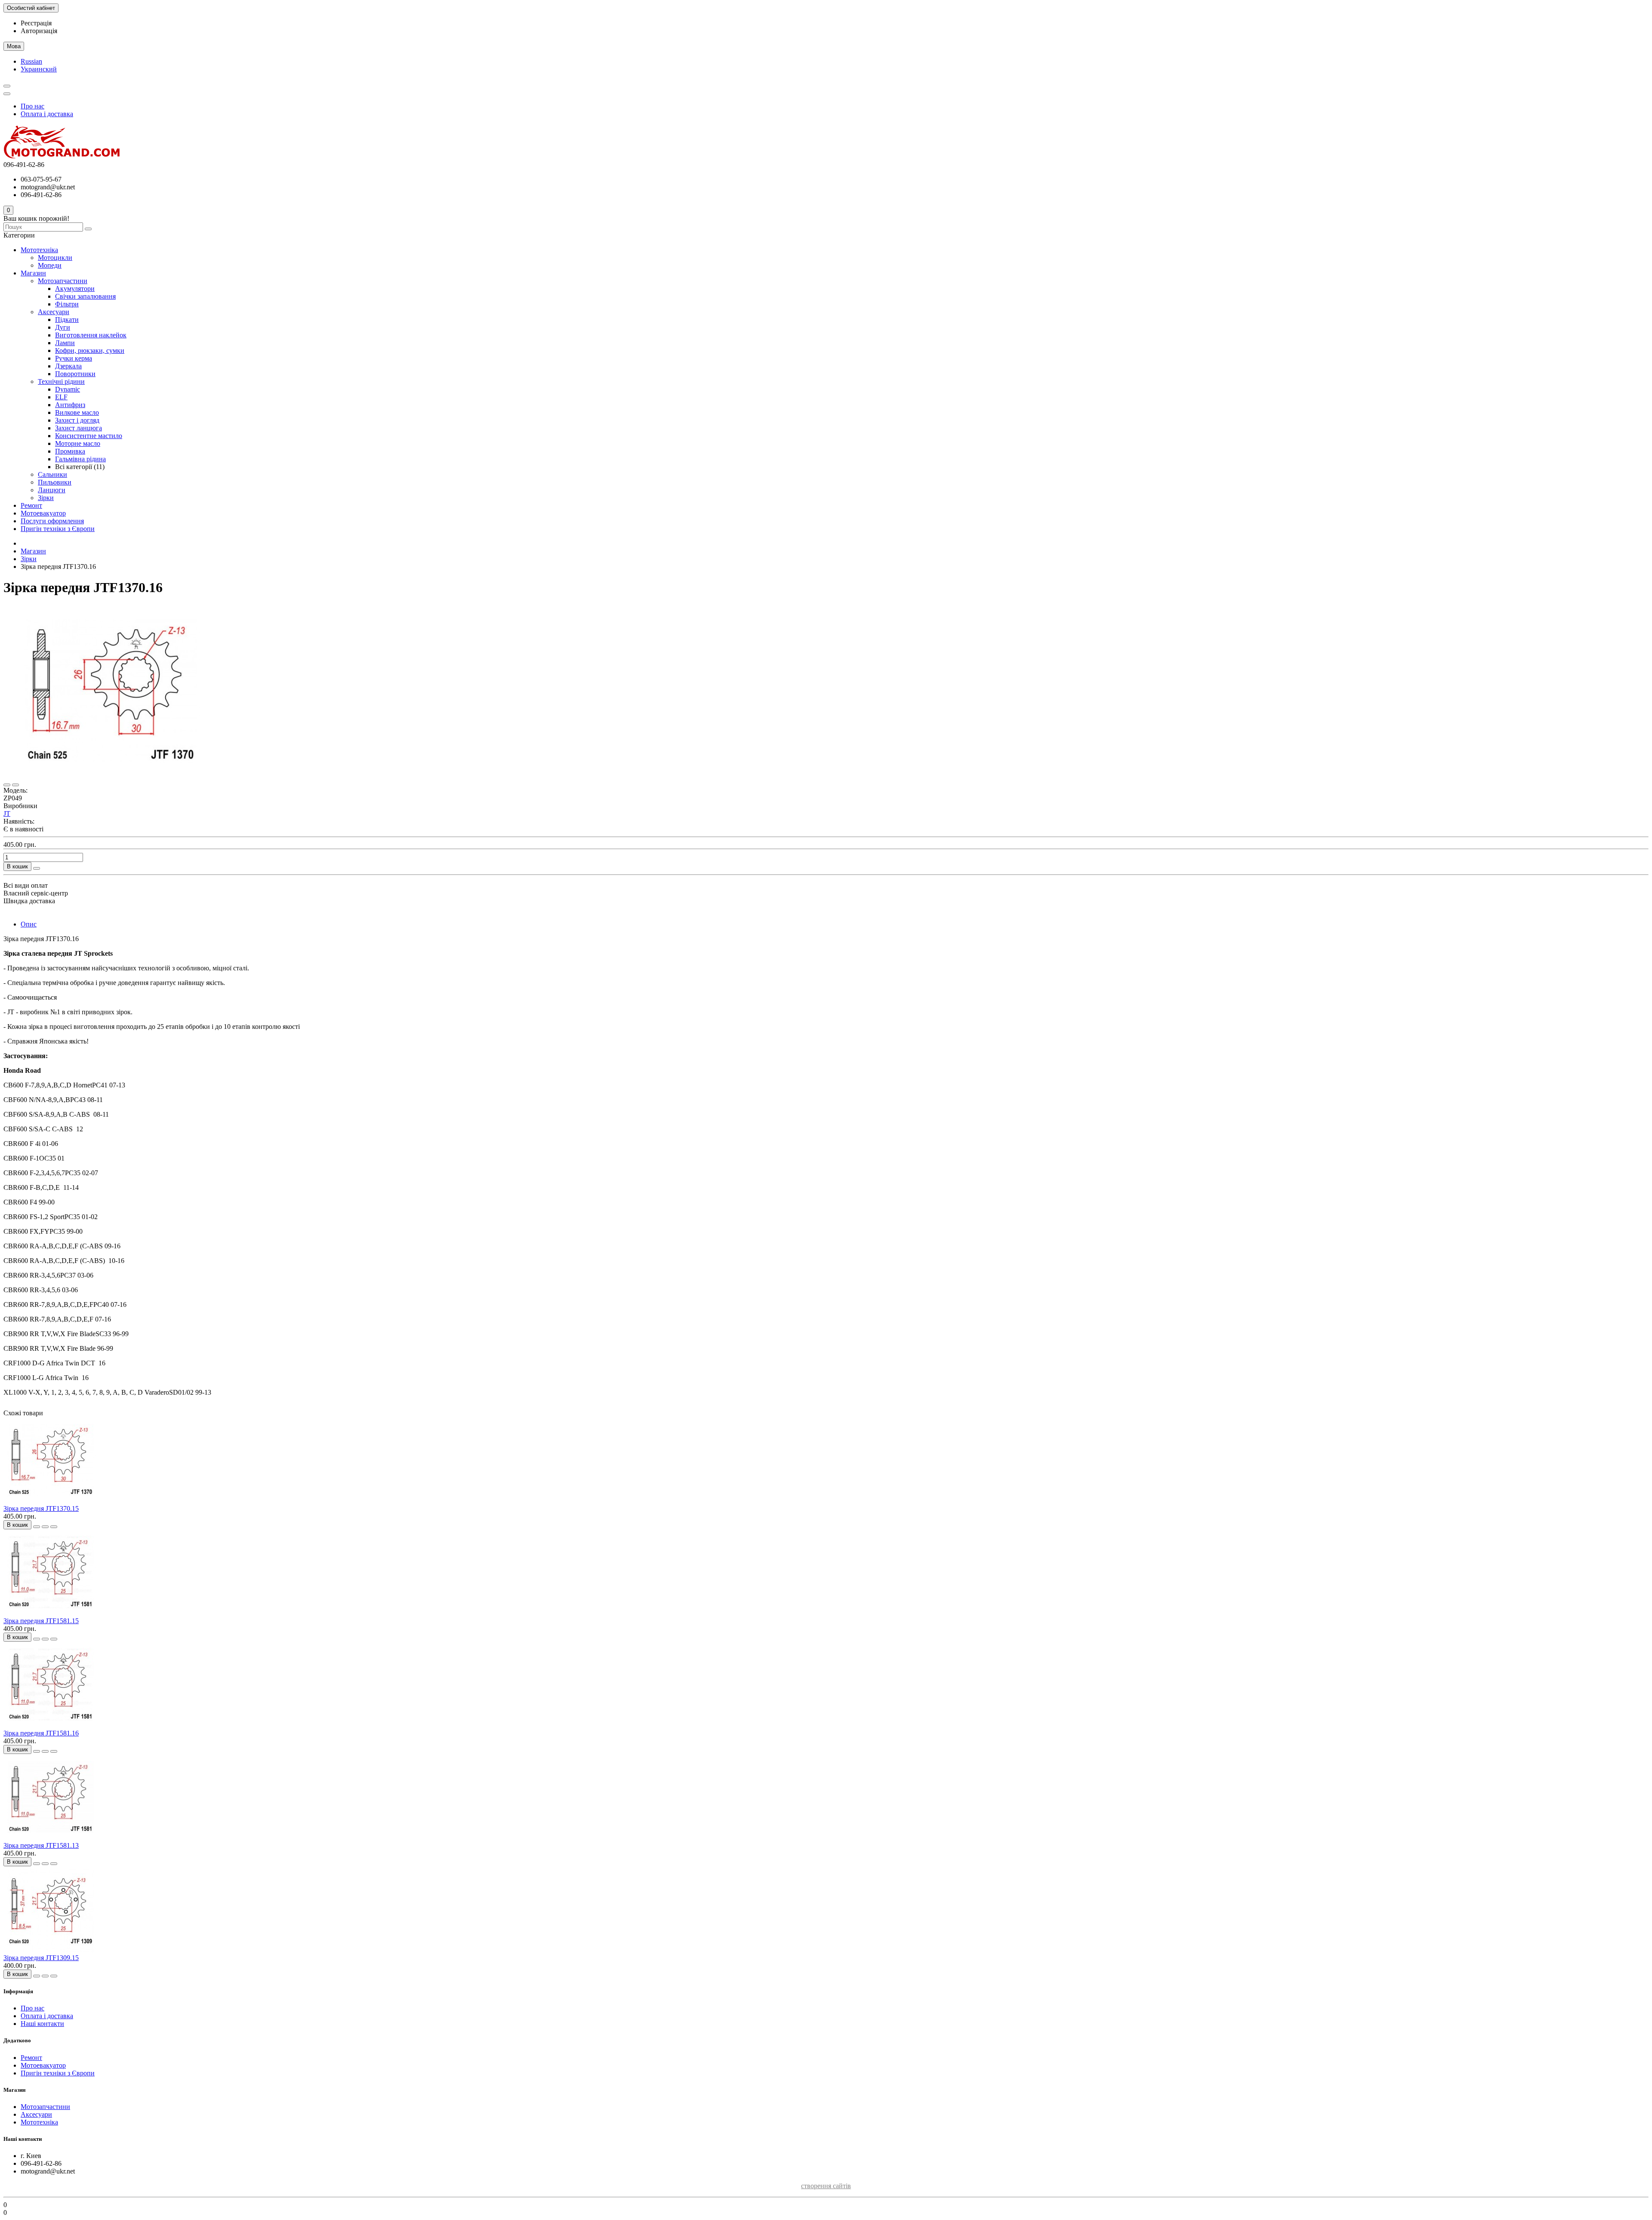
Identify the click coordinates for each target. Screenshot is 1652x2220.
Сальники (52, 474)
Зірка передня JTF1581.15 (41, 1621)
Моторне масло (78, 443)
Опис (29, 924)
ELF (61, 397)
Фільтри (67, 304)
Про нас (32, 106)
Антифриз (70, 405)
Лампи (65, 343)
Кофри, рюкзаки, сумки (90, 350)
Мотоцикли (55, 258)
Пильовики (55, 482)
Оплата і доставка (47, 114)
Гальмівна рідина (80, 459)
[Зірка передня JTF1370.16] (111, 775)
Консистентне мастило (89, 436)
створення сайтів (826, 2186)
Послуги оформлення (52, 521)
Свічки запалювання (85, 296)
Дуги (63, 327)
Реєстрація (36, 23)
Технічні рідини (61, 381)
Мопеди (50, 265)
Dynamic (68, 389)
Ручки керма (74, 358)
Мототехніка (39, 250)
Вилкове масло (77, 412)
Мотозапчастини (63, 281)
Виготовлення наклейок (91, 335)
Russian (31, 61)
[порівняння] (15, 785)
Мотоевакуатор (43, 513)
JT (7, 814)
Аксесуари (54, 312)
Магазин (33, 273)
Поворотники (75, 374)
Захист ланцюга (79, 428)
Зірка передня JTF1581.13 (41, 1845)
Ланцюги (52, 490)
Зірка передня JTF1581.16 (41, 1733)
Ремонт (31, 505)
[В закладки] (7, 785)
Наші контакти (42, 2024)
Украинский (39, 69)
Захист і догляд (77, 420)
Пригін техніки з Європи (58, 529)
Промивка (70, 451)
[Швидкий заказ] (37, 868)
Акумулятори (75, 289)
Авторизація (39, 31)
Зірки (46, 498)
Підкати (67, 320)
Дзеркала (68, 366)
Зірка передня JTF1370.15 (41, 1508)
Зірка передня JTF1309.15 (41, 1958)
